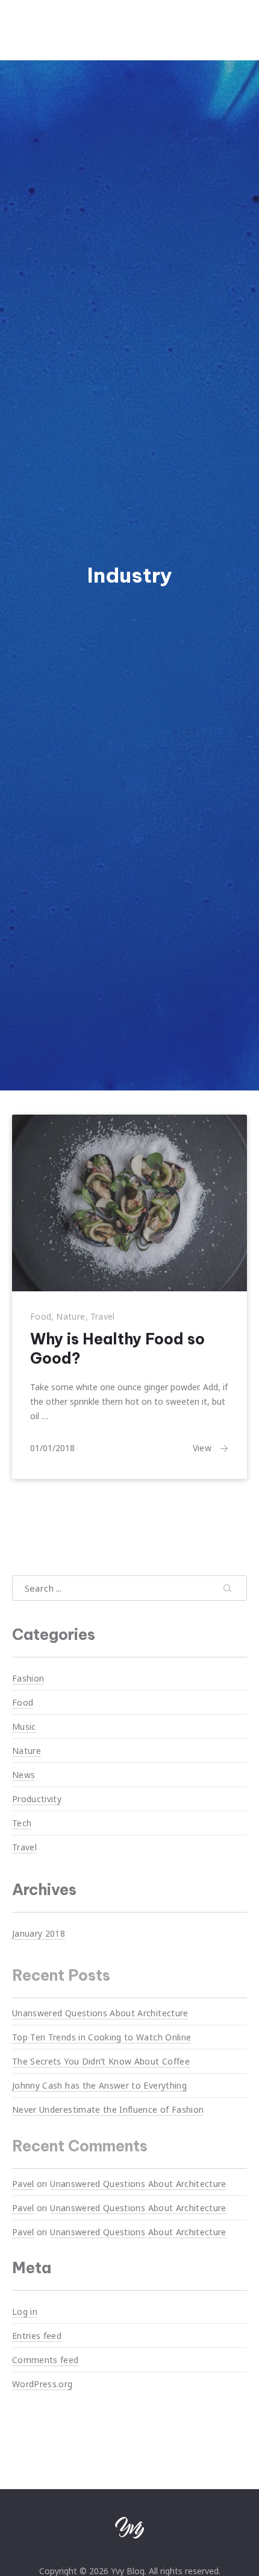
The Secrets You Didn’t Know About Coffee (101, 2061)
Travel (103, 1316)
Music (24, 1726)
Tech (22, 1823)
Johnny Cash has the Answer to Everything (99, 2085)
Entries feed (37, 2336)
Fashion (28, 1678)
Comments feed (45, 2360)
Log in (25, 2312)
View (202, 1448)
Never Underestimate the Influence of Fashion (108, 2109)
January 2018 (39, 1933)
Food (41, 1316)
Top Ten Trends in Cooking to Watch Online (101, 2037)
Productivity (37, 1799)
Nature (70, 1316)
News (23, 1775)
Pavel (23, 2183)
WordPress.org (42, 2384)
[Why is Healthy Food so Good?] (129, 1203)
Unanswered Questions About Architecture (100, 2013)
